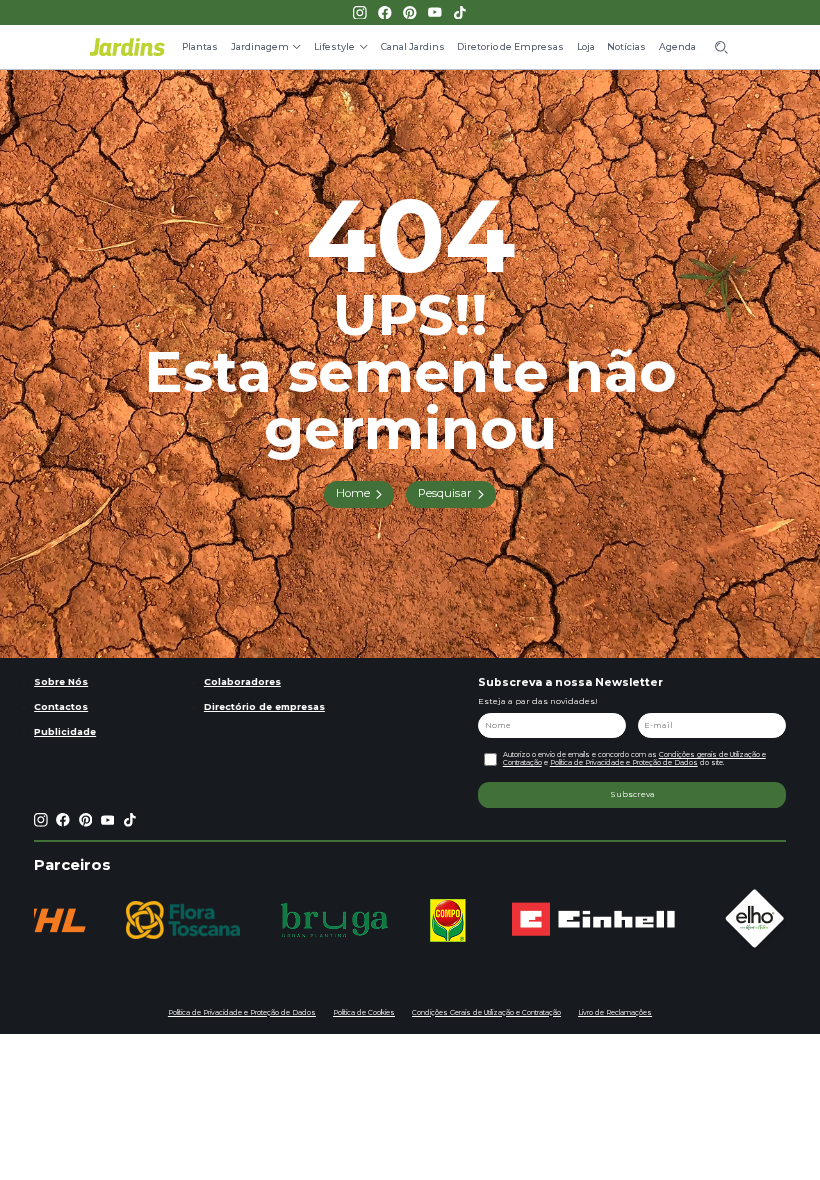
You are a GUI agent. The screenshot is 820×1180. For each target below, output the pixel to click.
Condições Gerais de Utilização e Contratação (486, 1012)
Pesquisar (445, 493)
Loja (586, 46)
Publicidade (65, 731)
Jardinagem (260, 46)
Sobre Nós (61, 681)
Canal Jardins (413, 46)
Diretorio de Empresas (510, 46)
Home (353, 493)
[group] (183, 920)
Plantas (200, 46)
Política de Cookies (364, 1012)
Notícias (626, 46)
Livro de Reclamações (615, 1012)
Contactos (61, 706)
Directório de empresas (264, 706)
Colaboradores (242, 681)
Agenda (677, 46)
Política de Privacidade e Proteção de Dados (624, 762)
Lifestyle (334, 46)
